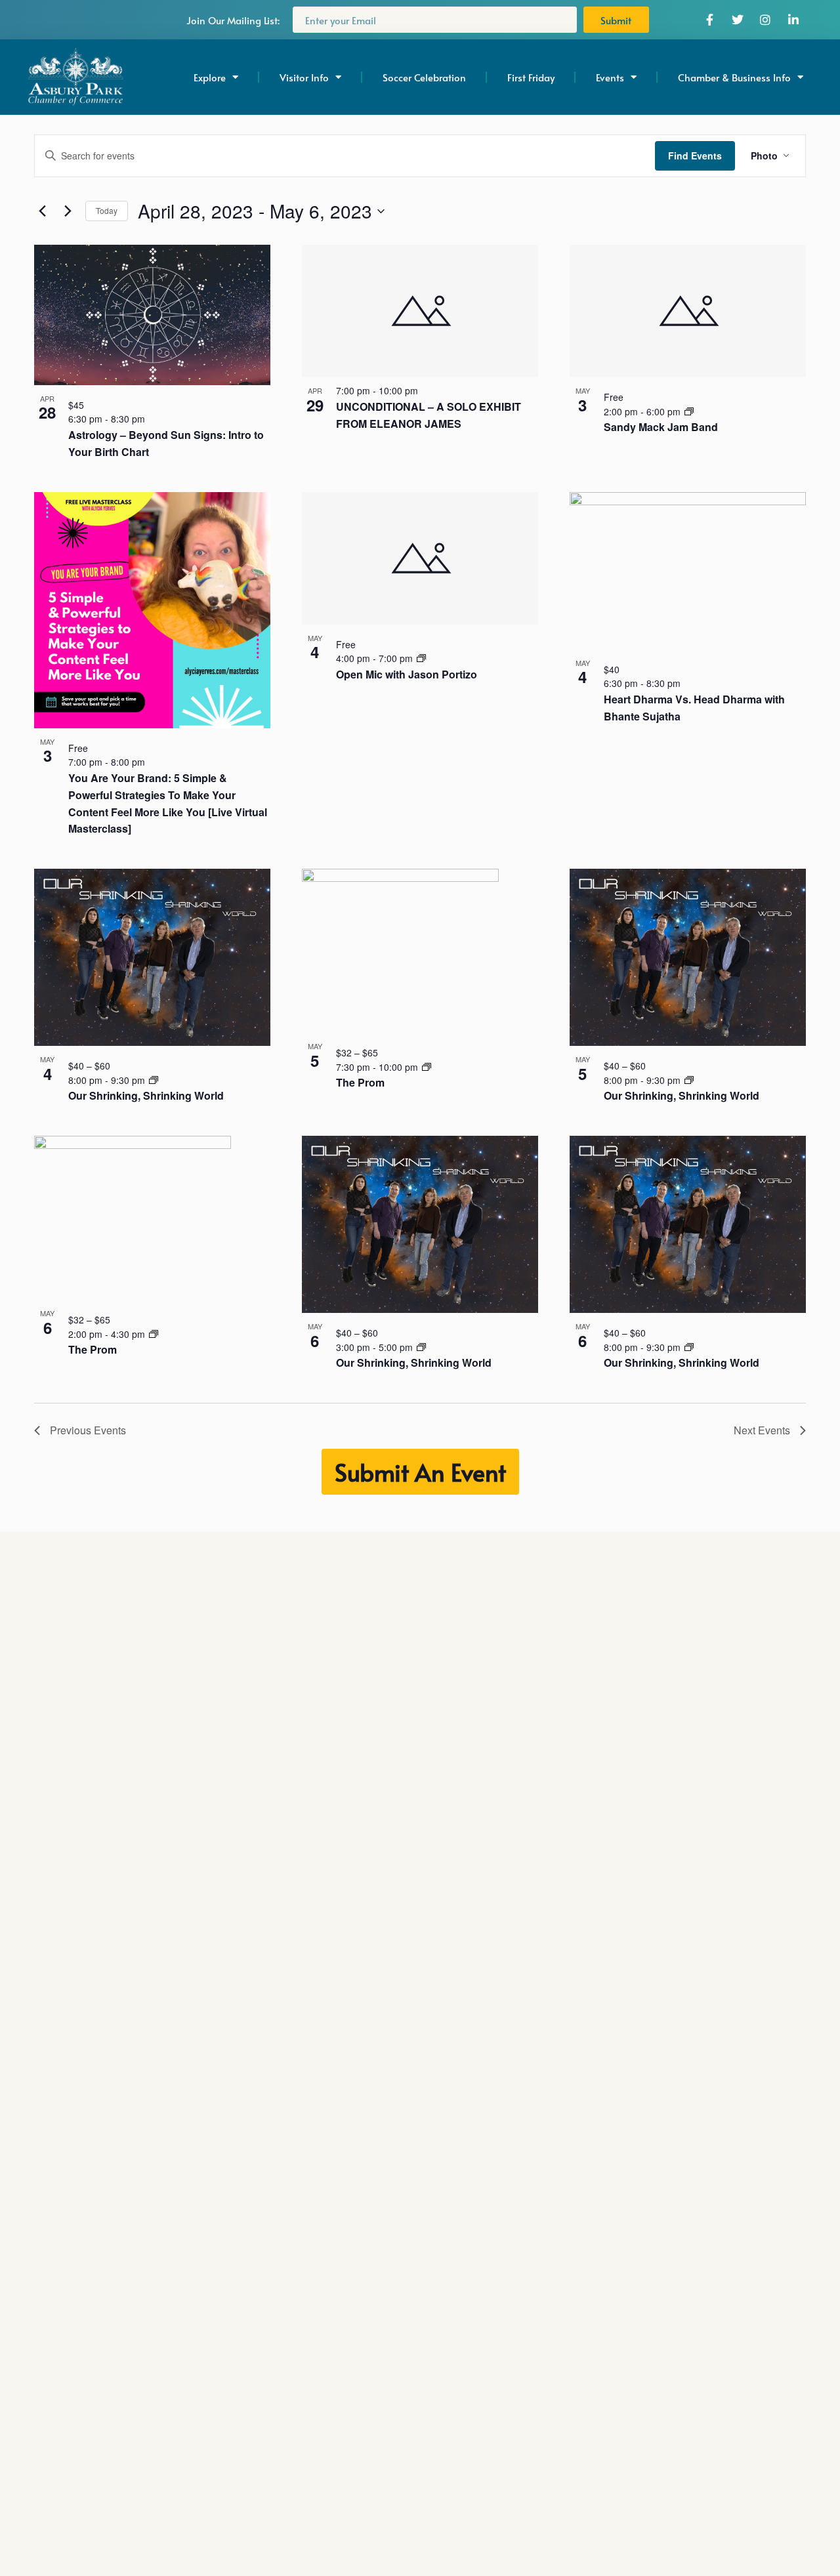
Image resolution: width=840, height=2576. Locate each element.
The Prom (360, 1082)
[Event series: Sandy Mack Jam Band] (689, 411)
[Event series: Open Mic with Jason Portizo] (421, 658)
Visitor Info (304, 77)
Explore (210, 77)
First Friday (531, 77)
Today (107, 210)
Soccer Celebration (424, 77)
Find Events (695, 156)
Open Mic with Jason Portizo (407, 674)
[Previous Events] (42, 211)
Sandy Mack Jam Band (661, 427)
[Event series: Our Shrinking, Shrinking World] (154, 1080)
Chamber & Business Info (734, 77)
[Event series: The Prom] (427, 1067)
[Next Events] (68, 211)
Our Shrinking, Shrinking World (146, 1095)
